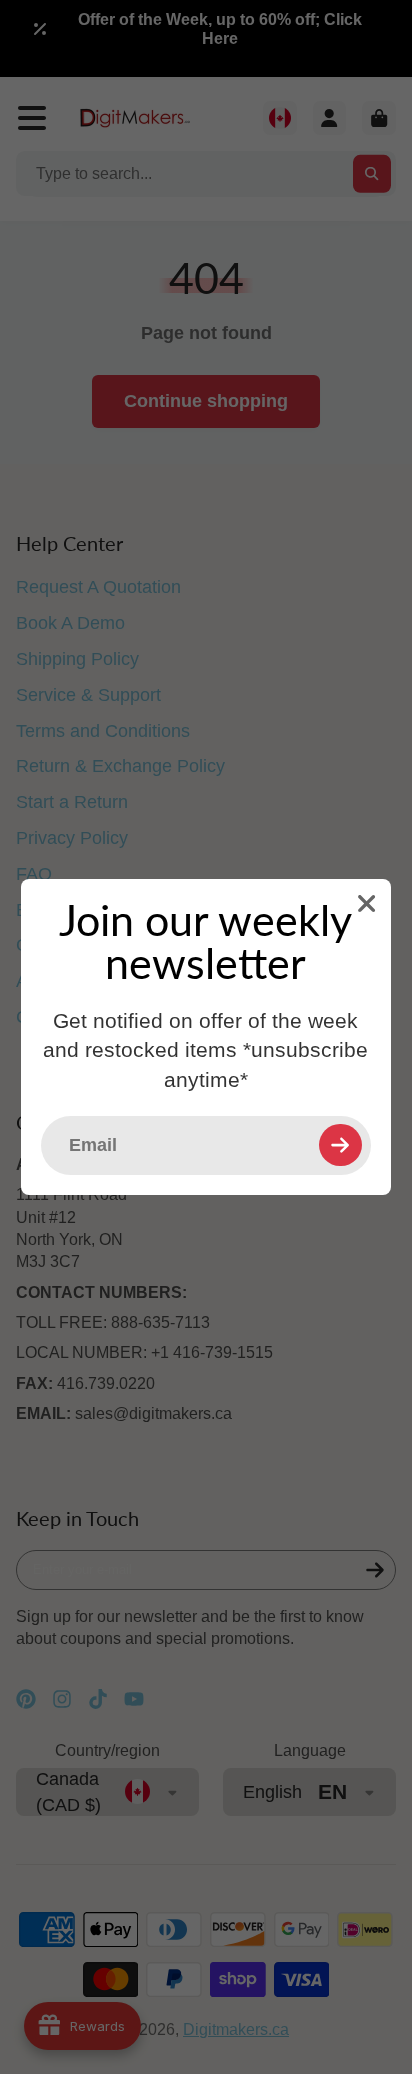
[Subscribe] (340, 1145)
